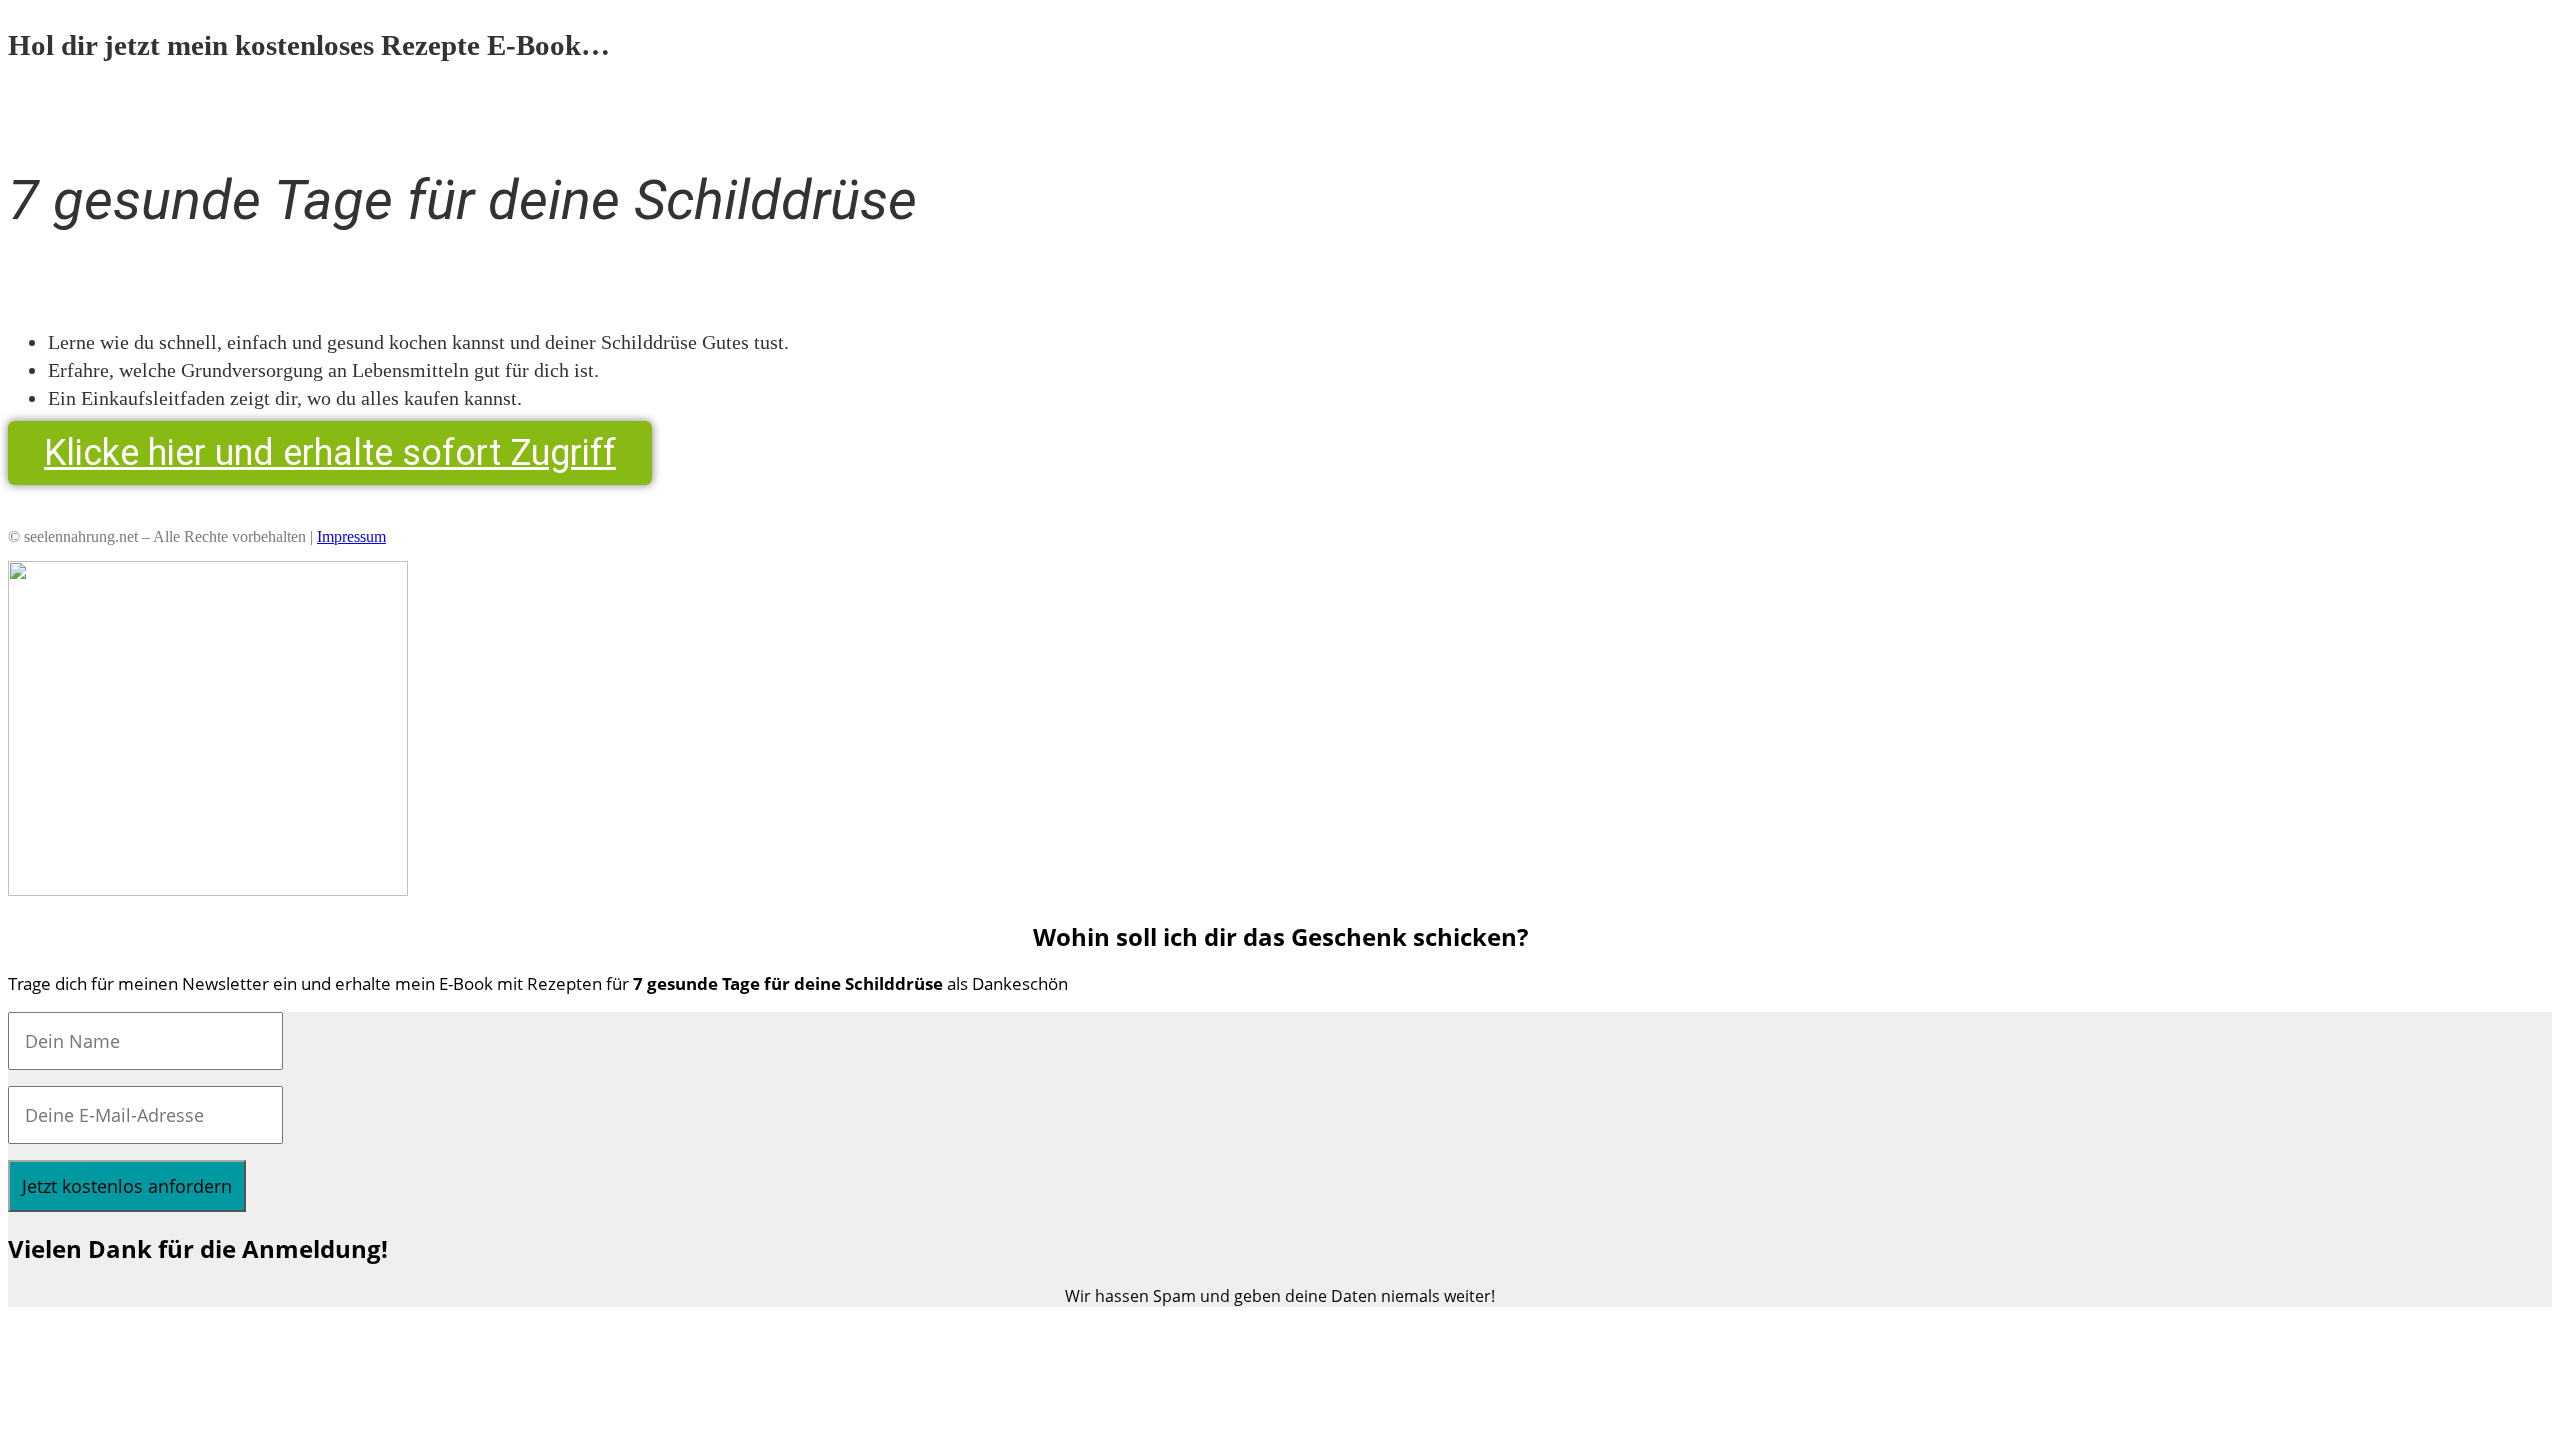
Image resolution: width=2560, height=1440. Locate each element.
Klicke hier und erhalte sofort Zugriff (330, 453)
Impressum (351, 536)
